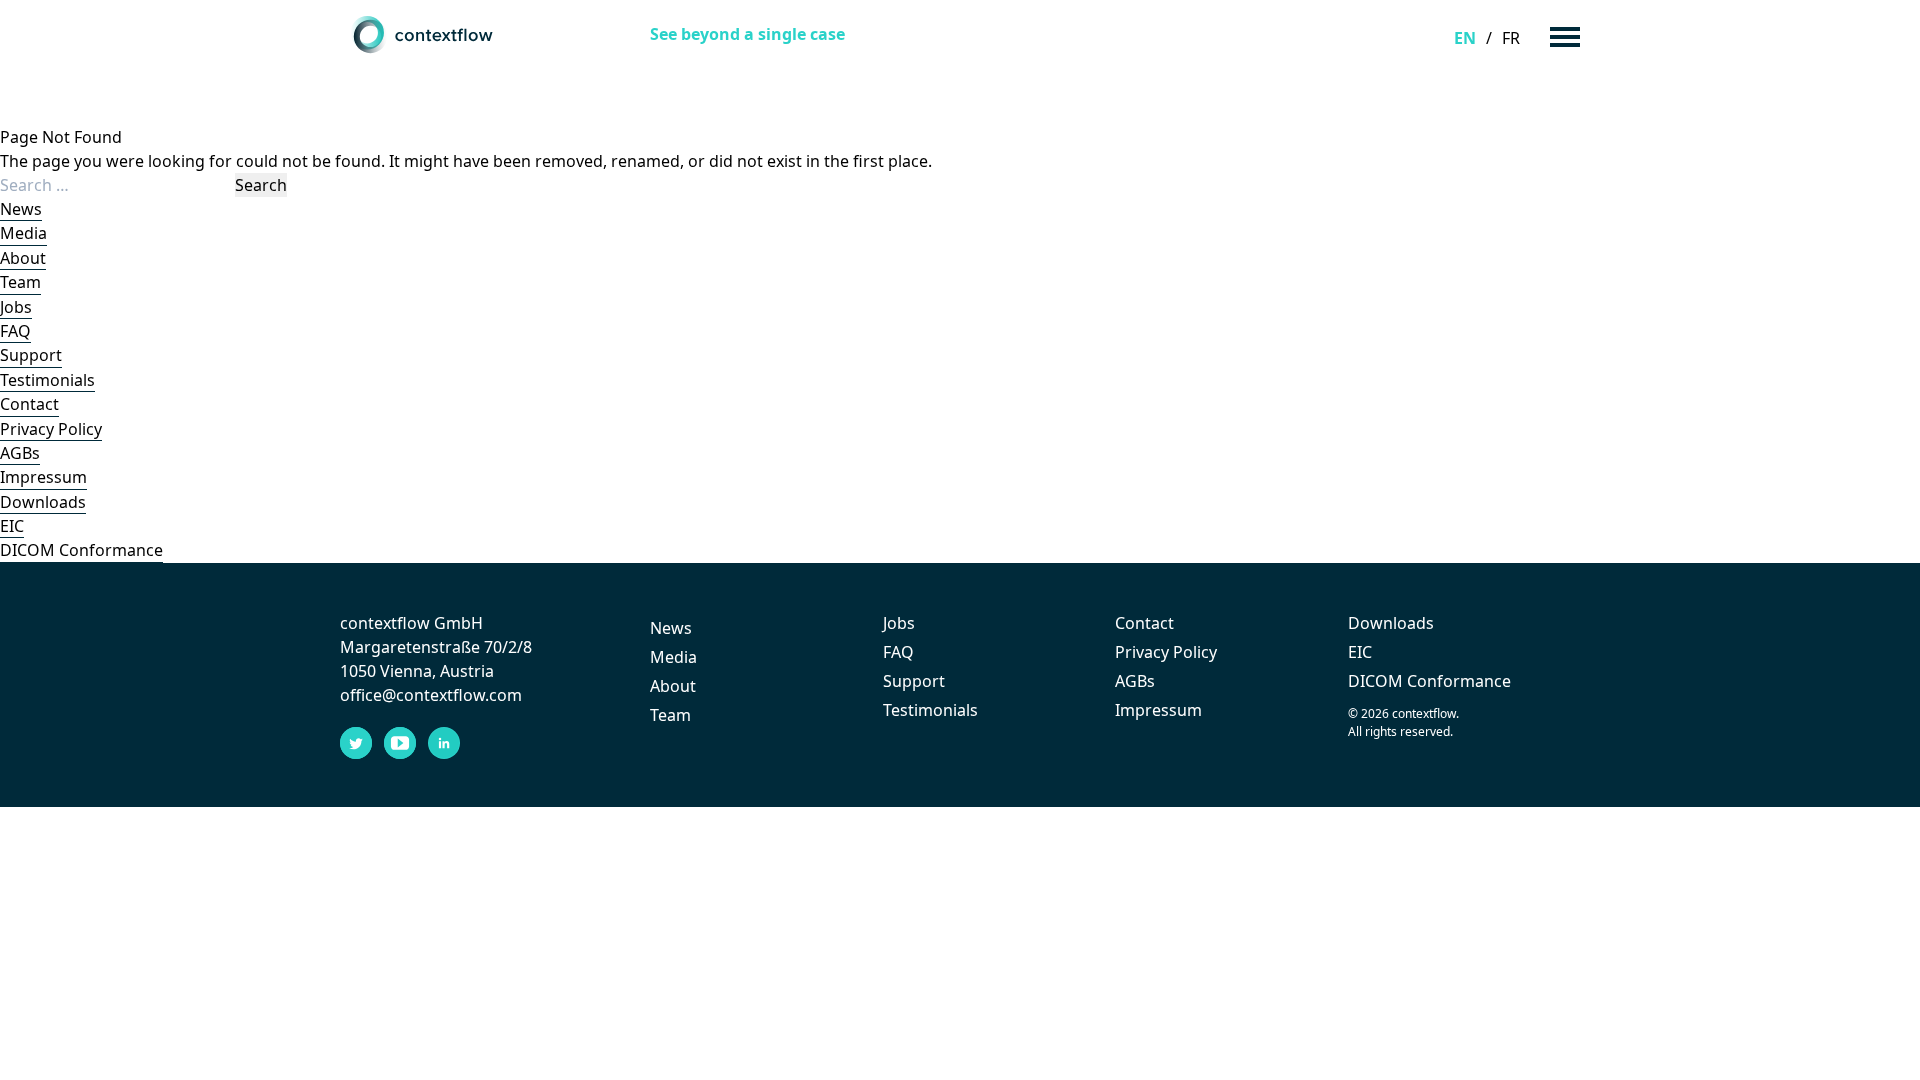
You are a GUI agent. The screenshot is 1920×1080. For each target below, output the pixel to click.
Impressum (43, 477)
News (21, 209)
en (1465, 38)
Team (20, 282)
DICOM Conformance (81, 550)
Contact (29, 404)
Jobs (16, 307)
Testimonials (47, 380)
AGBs (20, 453)
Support (31, 355)
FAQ (15, 331)
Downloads (43, 502)
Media (23, 233)
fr (1511, 38)
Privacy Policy (51, 429)
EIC (12, 526)
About (23, 258)
